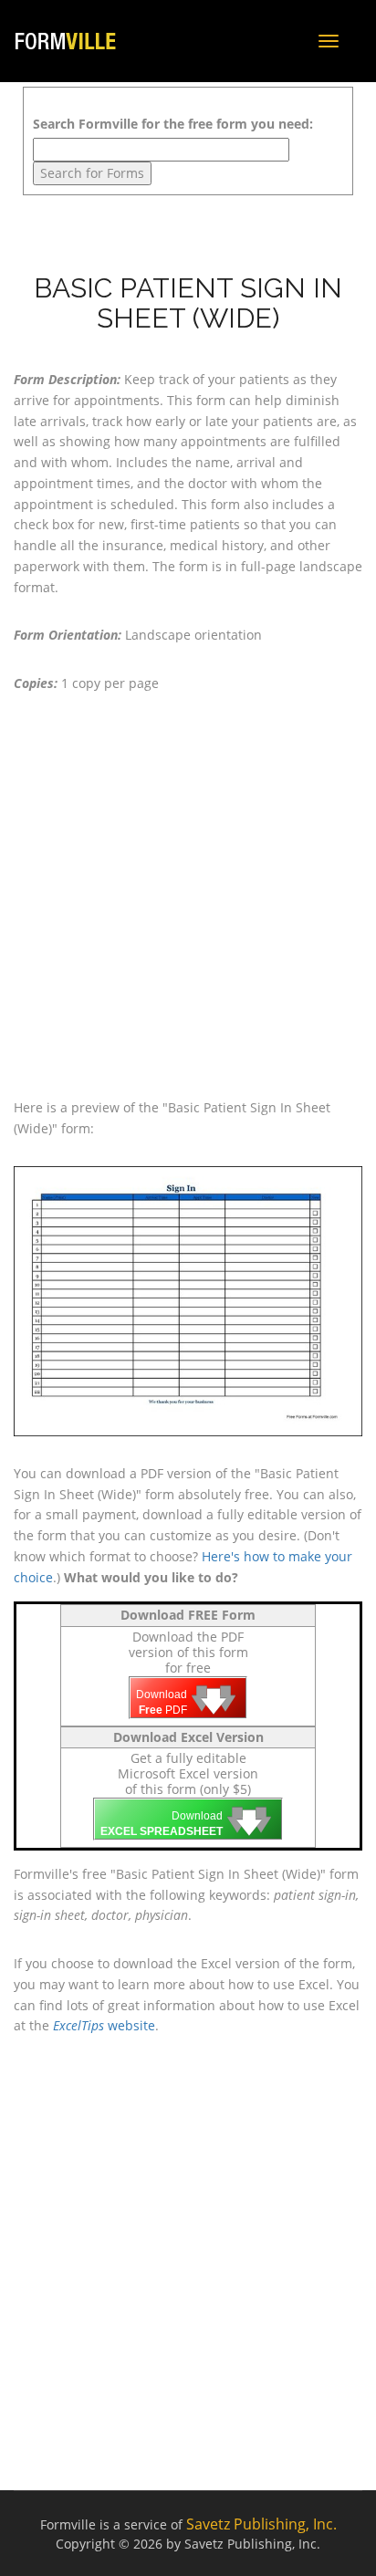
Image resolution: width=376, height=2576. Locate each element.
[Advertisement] (188, 896)
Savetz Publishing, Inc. (261, 2524)
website (104, 2025)
